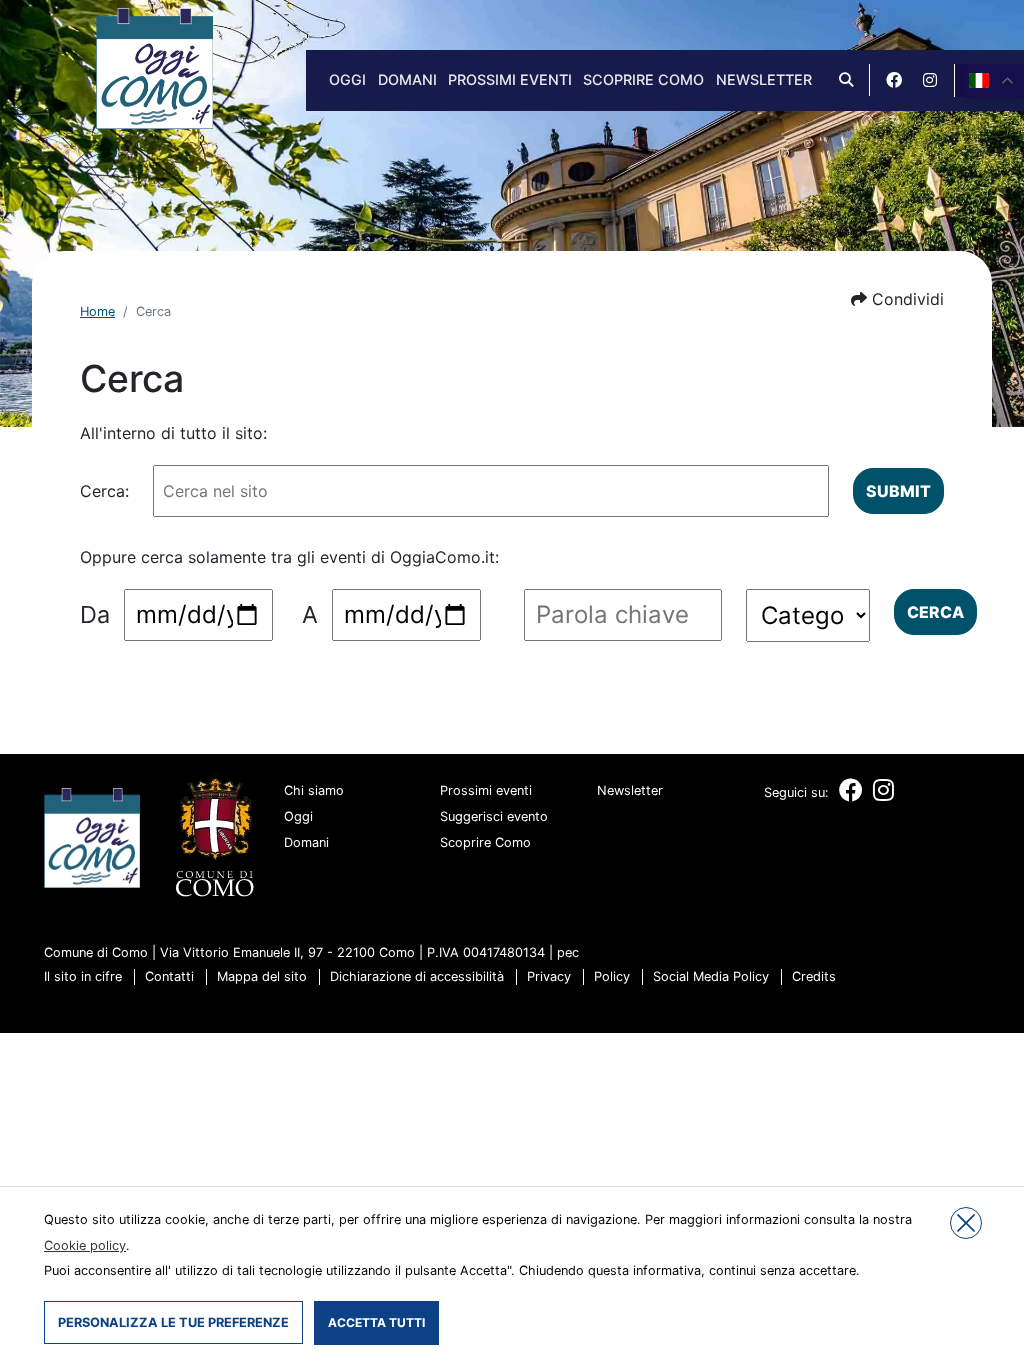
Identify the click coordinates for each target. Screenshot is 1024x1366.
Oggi (347, 79)
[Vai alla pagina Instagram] (930, 80)
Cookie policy (85, 1245)
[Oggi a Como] (154, 67)
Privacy (549, 976)
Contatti (169, 976)
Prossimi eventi (510, 79)
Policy (612, 976)
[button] (897, 299)
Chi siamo (314, 790)
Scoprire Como (643, 79)
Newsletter (764, 79)
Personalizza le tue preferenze (173, 1322)
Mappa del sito (262, 976)
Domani (407, 79)
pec (568, 952)
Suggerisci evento (494, 816)
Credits (814, 976)
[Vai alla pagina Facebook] (894, 80)
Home (97, 311)
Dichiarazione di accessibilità (417, 976)
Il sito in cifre (83, 976)
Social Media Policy (711, 976)
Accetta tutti (376, 1322)
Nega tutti (966, 1223)
